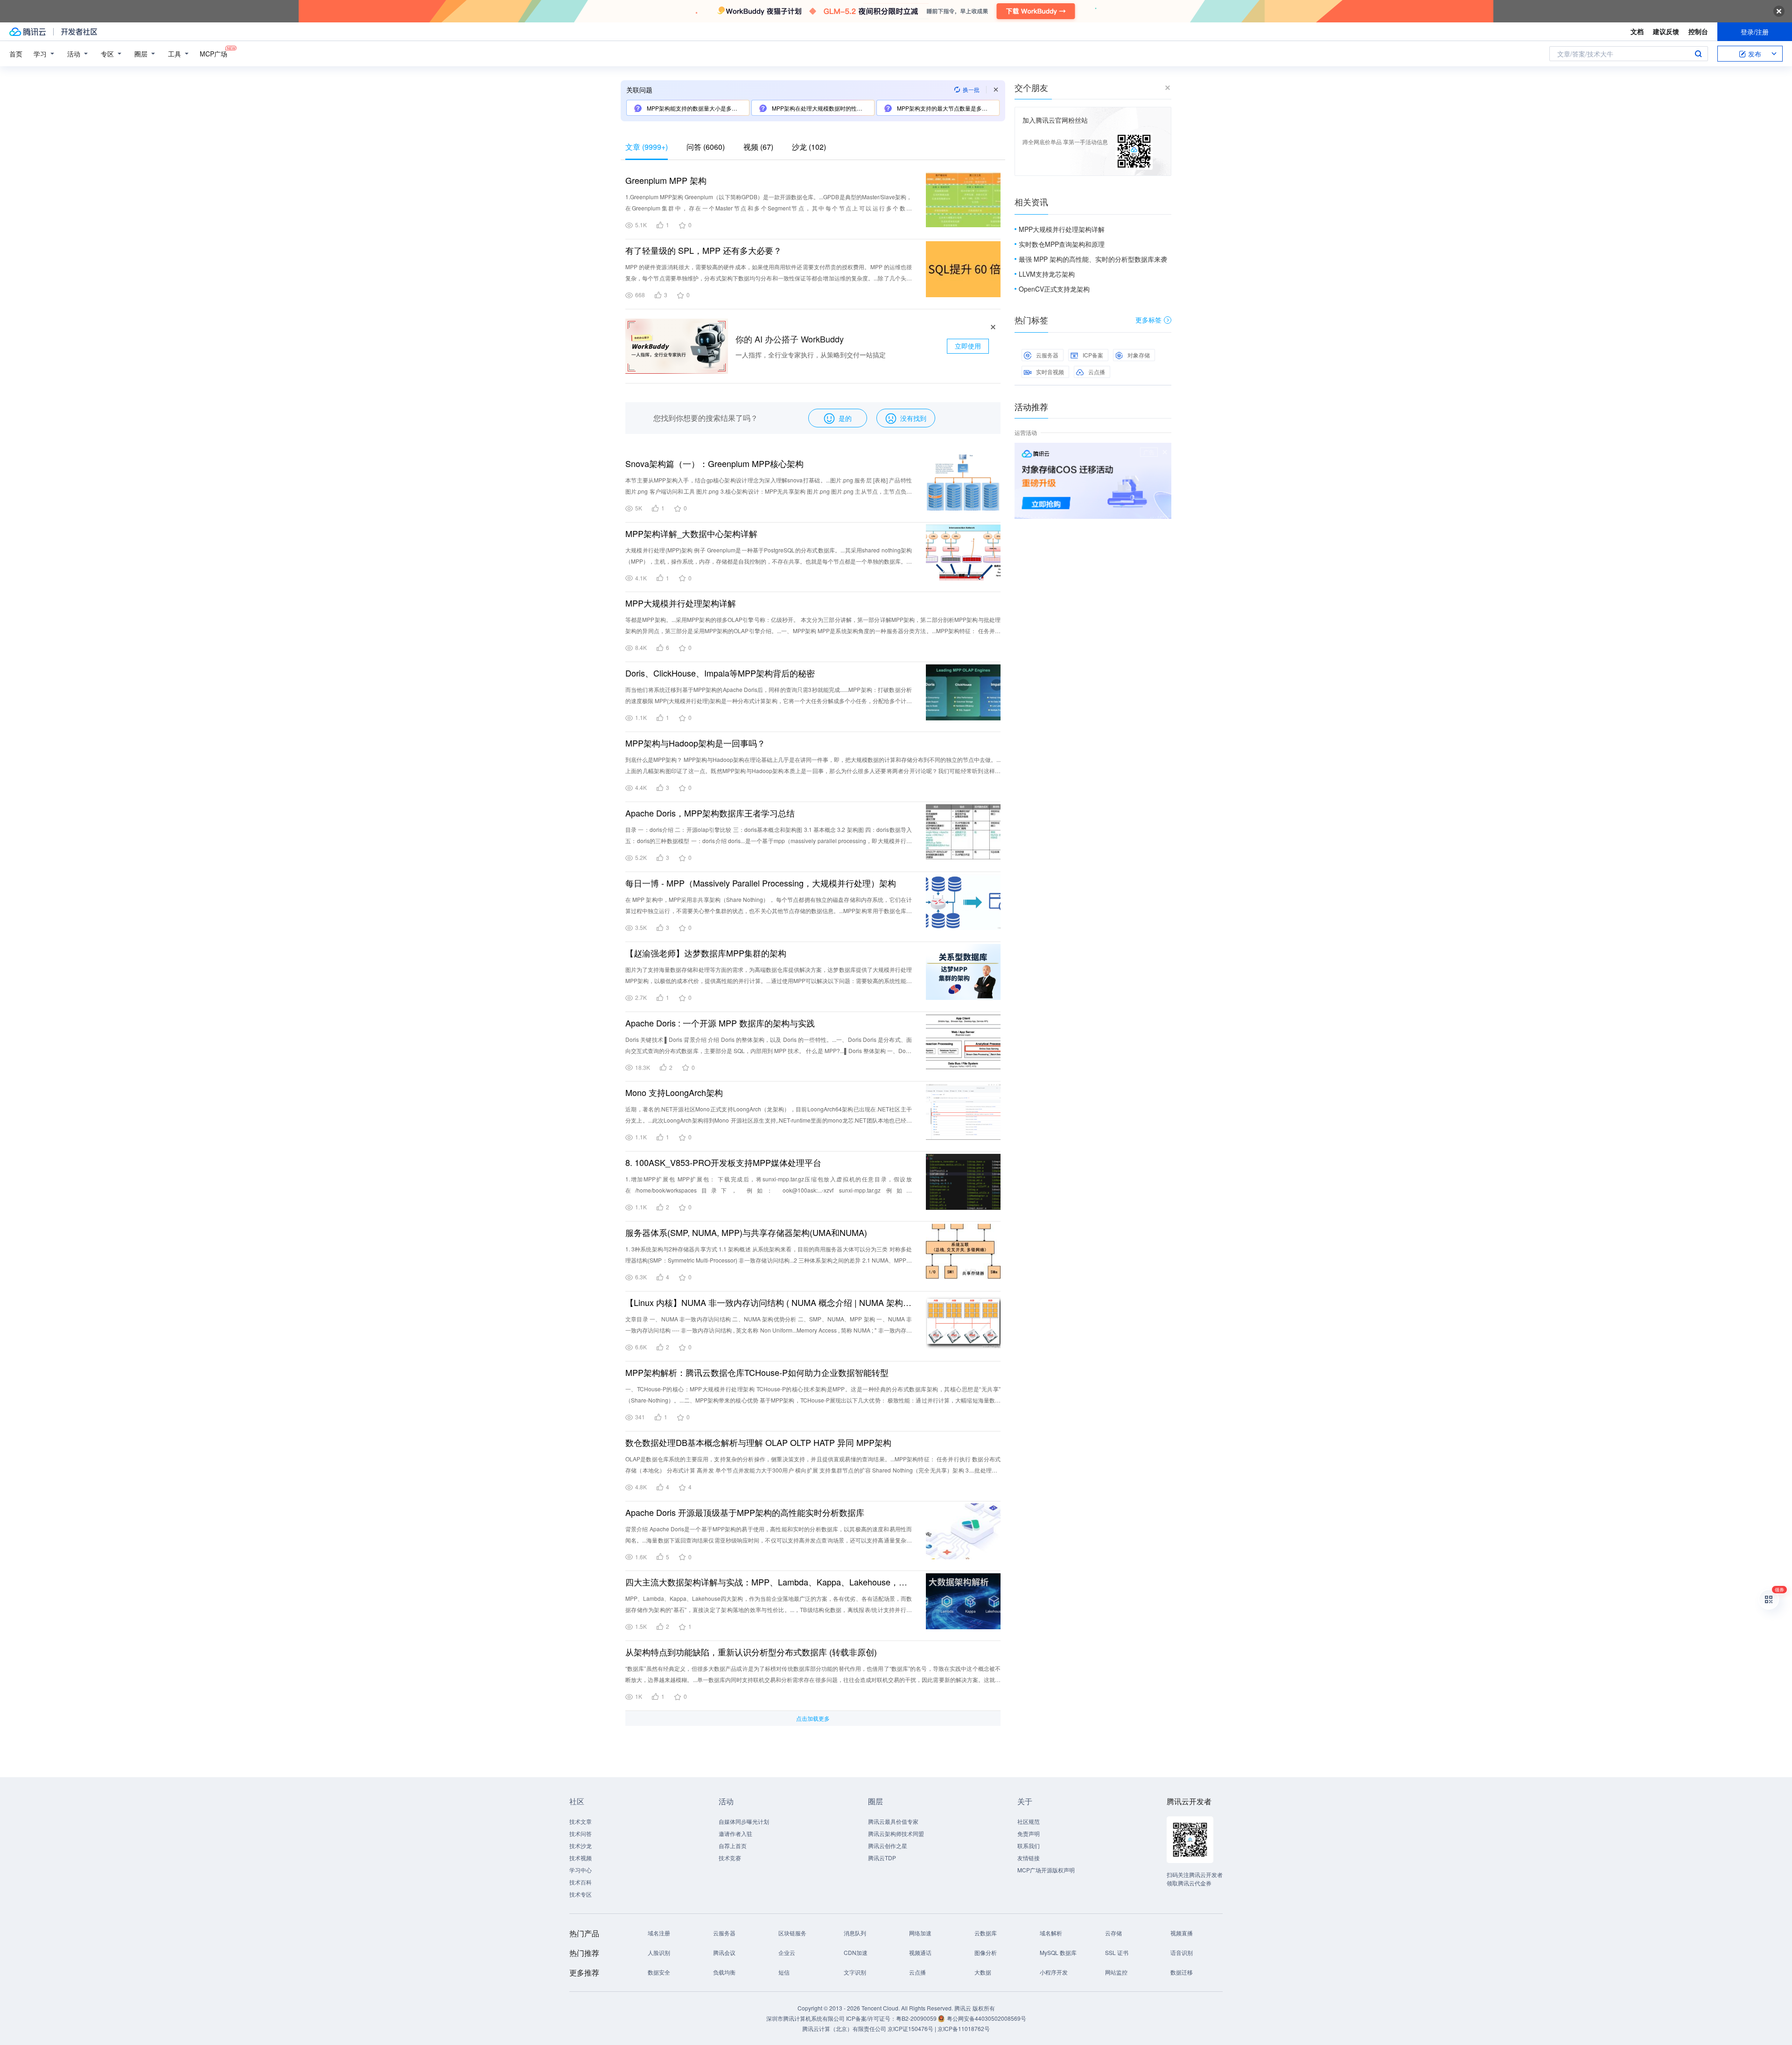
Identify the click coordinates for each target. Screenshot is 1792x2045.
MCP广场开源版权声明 (1046, 1870)
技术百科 (581, 1882)
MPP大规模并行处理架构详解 (681, 603)
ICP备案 (1093, 355)
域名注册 (659, 1933)
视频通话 (920, 1952)
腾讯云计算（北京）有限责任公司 (844, 2028)
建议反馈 (1666, 31)
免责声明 (1029, 1833)
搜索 (1698, 54)
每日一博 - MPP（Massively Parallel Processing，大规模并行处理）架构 (761, 883)
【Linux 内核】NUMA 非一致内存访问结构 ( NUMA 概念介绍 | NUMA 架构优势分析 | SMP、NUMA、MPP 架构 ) (769, 1302)
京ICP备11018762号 (964, 2028)
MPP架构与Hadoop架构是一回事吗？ (695, 743)
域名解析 (1051, 1933)
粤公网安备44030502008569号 (987, 2018)
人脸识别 (659, 1952)
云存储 (1113, 1933)
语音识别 (1182, 1952)
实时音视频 (1050, 372)
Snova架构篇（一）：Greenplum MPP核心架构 (714, 463)
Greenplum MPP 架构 (666, 180)
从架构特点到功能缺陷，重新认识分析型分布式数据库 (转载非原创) (751, 1652)
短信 (784, 1972)
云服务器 (1047, 355)
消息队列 (855, 1933)
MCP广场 (213, 54)
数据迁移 (1182, 1972)
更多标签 (1148, 320)
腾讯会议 (724, 1952)
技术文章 (581, 1821)
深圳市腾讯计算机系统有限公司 (805, 2018)
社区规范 (1029, 1821)
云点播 (1097, 372)
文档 (1637, 31)
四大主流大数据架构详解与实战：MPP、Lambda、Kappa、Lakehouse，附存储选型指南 (769, 1582)
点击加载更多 (813, 1718)
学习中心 (581, 1870)
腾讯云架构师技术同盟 (896, 1833)
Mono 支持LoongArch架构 (674, 1092)
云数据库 (986, 1933)
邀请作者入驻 (735, 1833)
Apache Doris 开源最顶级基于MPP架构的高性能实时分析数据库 (745, 1512)
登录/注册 (1755, 32)
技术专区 (581, 1894)
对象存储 (1139, 355)
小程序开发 (1054, 1972)
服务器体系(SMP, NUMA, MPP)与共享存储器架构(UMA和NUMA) (746, 1232)
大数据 (983, 1972)
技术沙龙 (581, 1846)
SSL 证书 (1117, 1952)
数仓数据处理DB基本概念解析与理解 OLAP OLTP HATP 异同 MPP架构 (758, 1442)
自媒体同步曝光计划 (744, 1821)
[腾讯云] (28, 32)
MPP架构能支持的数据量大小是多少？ (694, 108)
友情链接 (1029, 1858)
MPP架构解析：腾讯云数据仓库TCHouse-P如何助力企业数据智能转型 (757, 1372)
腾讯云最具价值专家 (893, 1821)
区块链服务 (792, 1933)
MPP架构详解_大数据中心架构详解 (691, 533)
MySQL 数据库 (1058, 1952)
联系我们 (1029, 1846)
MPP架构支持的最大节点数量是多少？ (944, 108)
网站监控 (1116, 1972)
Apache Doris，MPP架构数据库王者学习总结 (710, 813)
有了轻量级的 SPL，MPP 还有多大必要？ (703, 250)
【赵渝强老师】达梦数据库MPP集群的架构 (706, 953)
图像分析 (986, 1952)
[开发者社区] (79, 32)
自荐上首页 (733, 1846)
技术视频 (581, 1858)
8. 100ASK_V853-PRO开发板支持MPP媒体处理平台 (723, 1162)
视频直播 (1182, 1933)
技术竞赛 (730, 1858)
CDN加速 (856, 1952)
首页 (16, 54)
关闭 (1165, 452)
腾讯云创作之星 (888, 1846)
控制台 (1698, 31)
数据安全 (659, 1972)
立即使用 (968, 346)
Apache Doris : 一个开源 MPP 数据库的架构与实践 (720, 1023)
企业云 (787, 1952)
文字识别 (855, 1972)
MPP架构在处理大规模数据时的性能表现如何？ (822, 108)
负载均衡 (724, 1972)
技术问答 (581, 1833)
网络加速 (920, 1933)
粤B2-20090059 (917, 2018)
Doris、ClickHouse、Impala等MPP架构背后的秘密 (720, 673)
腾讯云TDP (882, 1858)
